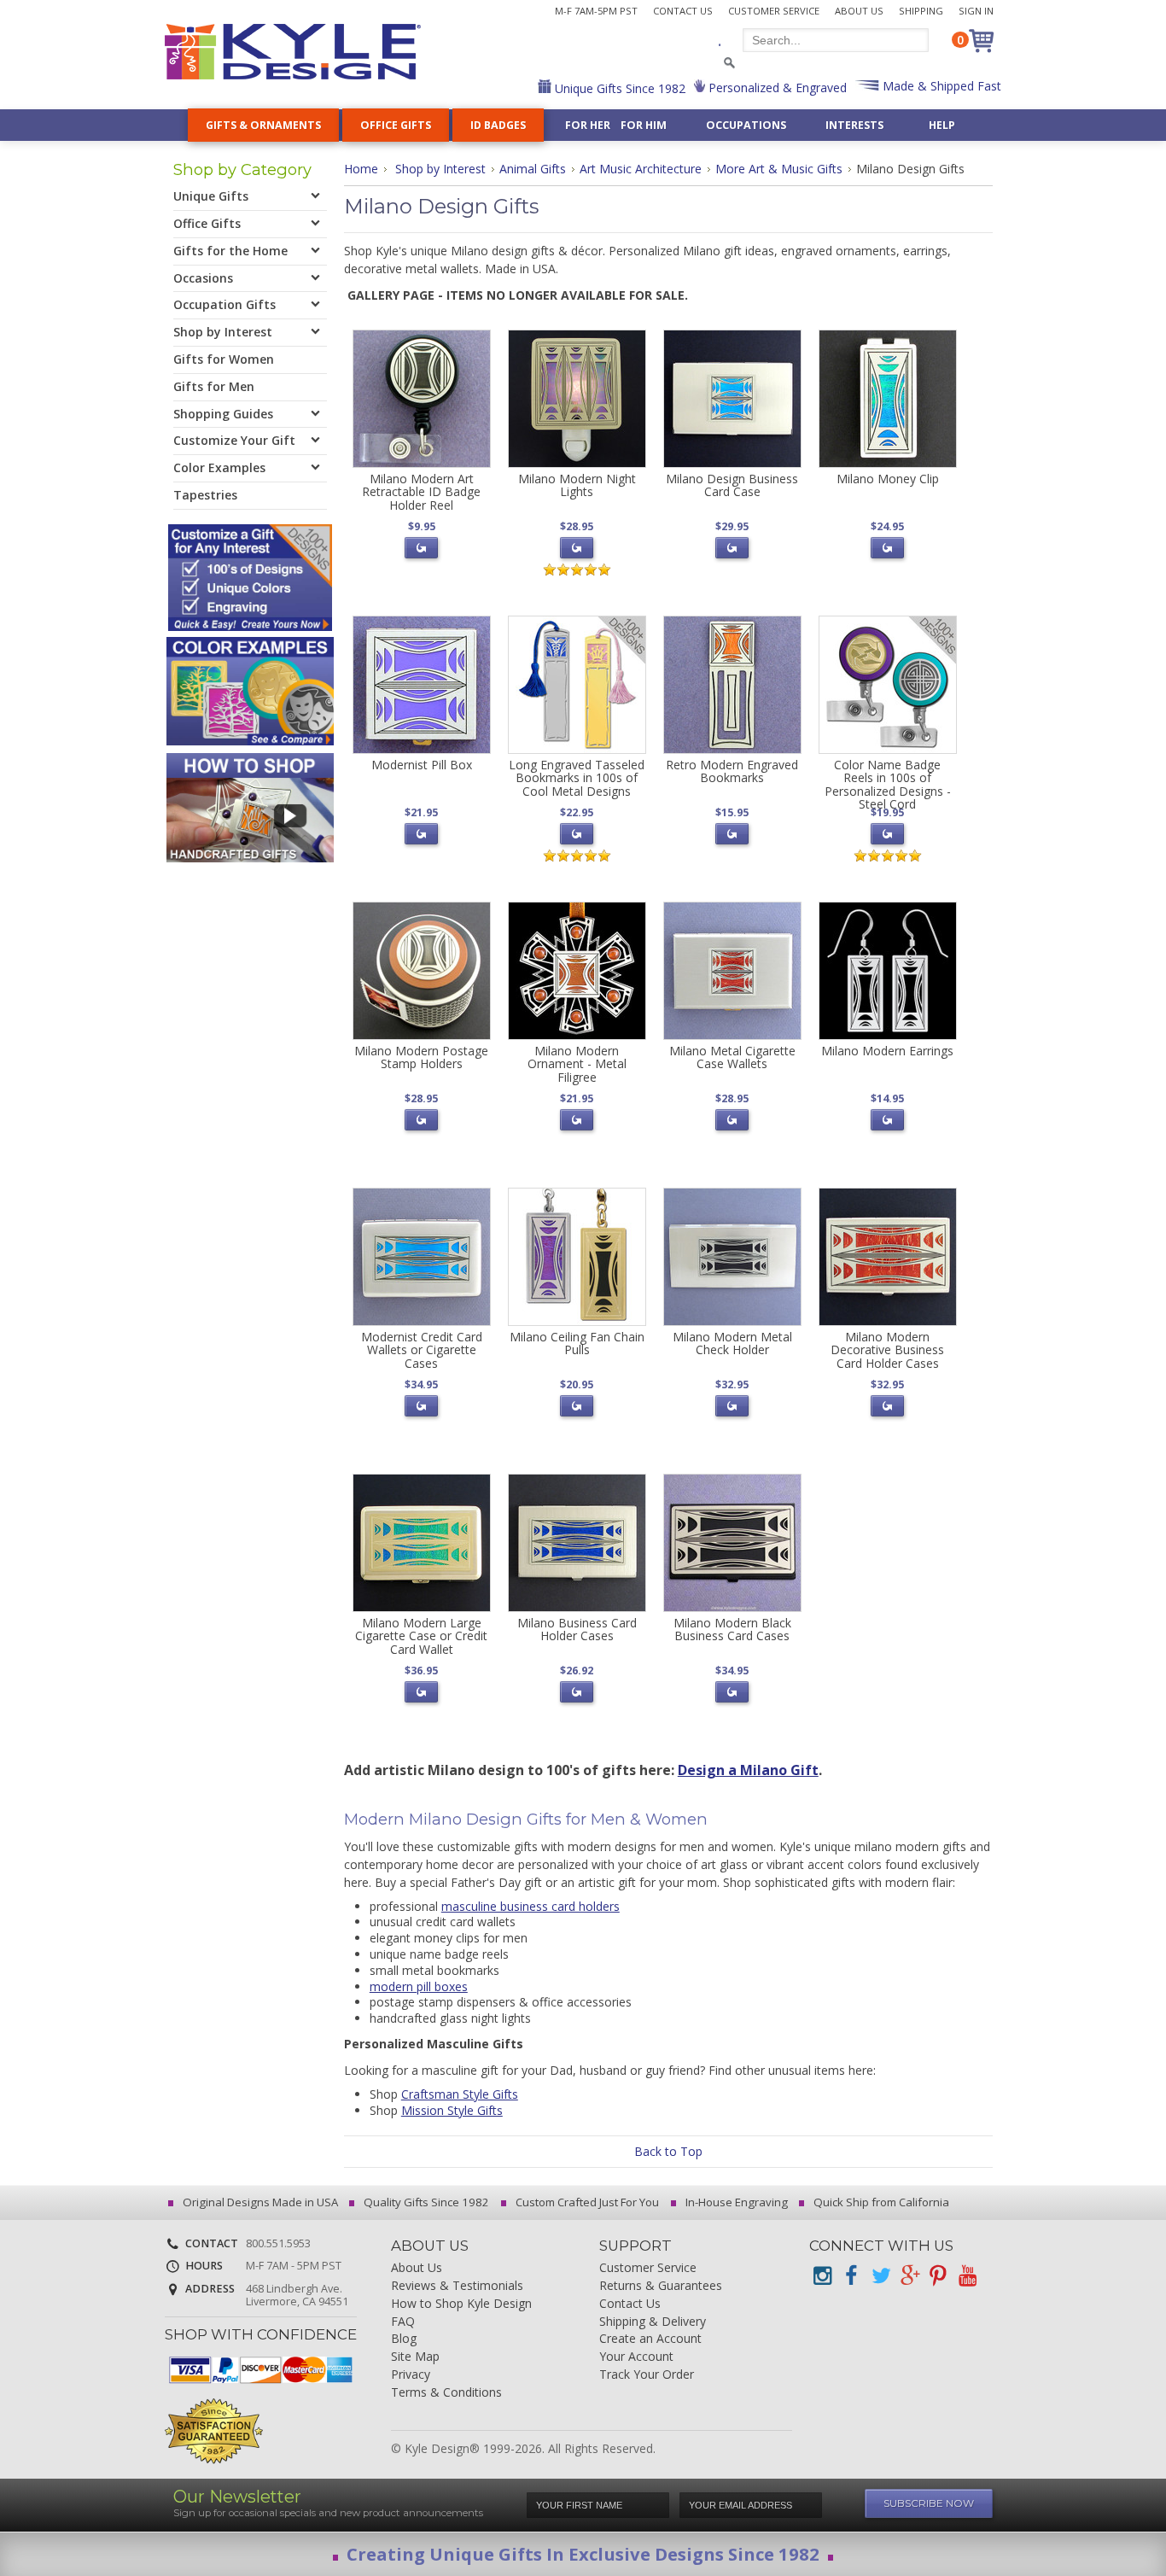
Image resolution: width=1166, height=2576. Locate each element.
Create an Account (650, 2339)
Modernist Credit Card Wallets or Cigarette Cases (422, 1350)
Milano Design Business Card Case (732, 485)
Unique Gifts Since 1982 (618, 88)
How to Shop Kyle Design (461, 2304)
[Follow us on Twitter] (880, 2276)
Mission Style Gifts (452, 2110)
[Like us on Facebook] (851, 2276)
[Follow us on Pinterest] (938, 2276)
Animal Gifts (533, 169)
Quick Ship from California (880, 2202)
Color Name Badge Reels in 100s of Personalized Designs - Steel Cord (888, 784)
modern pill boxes (419, 1986)
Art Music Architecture (641, 169)
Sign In (976, 11)
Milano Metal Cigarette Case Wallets (732, 1057)
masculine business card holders (531, 1906)
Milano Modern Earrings (887, 1051)
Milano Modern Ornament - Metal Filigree (577, 1064)
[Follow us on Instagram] (822, 2276)
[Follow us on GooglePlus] (909, 2276)
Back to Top (668, 2151)
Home (361, 169)
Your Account (636, 2357)
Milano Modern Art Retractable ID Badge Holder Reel (421, 492)
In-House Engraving (735, 2202)
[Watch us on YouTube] (967, 2276)
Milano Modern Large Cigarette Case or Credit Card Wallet (421, 1636)
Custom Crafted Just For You (586, 2202)
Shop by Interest (440, 169)
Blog (404, 2339)
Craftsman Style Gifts (460, 2094)
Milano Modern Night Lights (577, 485)
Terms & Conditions (446, 2393)
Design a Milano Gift (748, 1770)
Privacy (411, 2375)
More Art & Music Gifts (779, 169)
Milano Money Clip (888, 479)
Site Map (415, 2357)
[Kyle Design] (293, 52)
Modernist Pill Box (422, 765)
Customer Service (774, 11)
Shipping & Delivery (653, 2322)
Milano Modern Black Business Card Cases (732, 1629)
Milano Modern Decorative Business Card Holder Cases (887, 1350)
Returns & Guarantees (661, 2286)
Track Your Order (647, 2375)
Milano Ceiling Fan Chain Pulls (577, 1343)
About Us (859, 11)
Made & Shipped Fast (940, 86)
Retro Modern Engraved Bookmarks (732, 771)
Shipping (921, 11)
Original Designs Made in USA (259, 2202)
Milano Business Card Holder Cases (577, 1629)
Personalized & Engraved (776, 88)
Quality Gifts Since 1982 (425, 2202)
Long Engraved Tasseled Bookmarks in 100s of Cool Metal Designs (577, 778)
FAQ (403, 2322)
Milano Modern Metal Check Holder (732, 1343)
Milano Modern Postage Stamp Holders (421, 1057)
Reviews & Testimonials (457, 2286)
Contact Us (683, 11)
